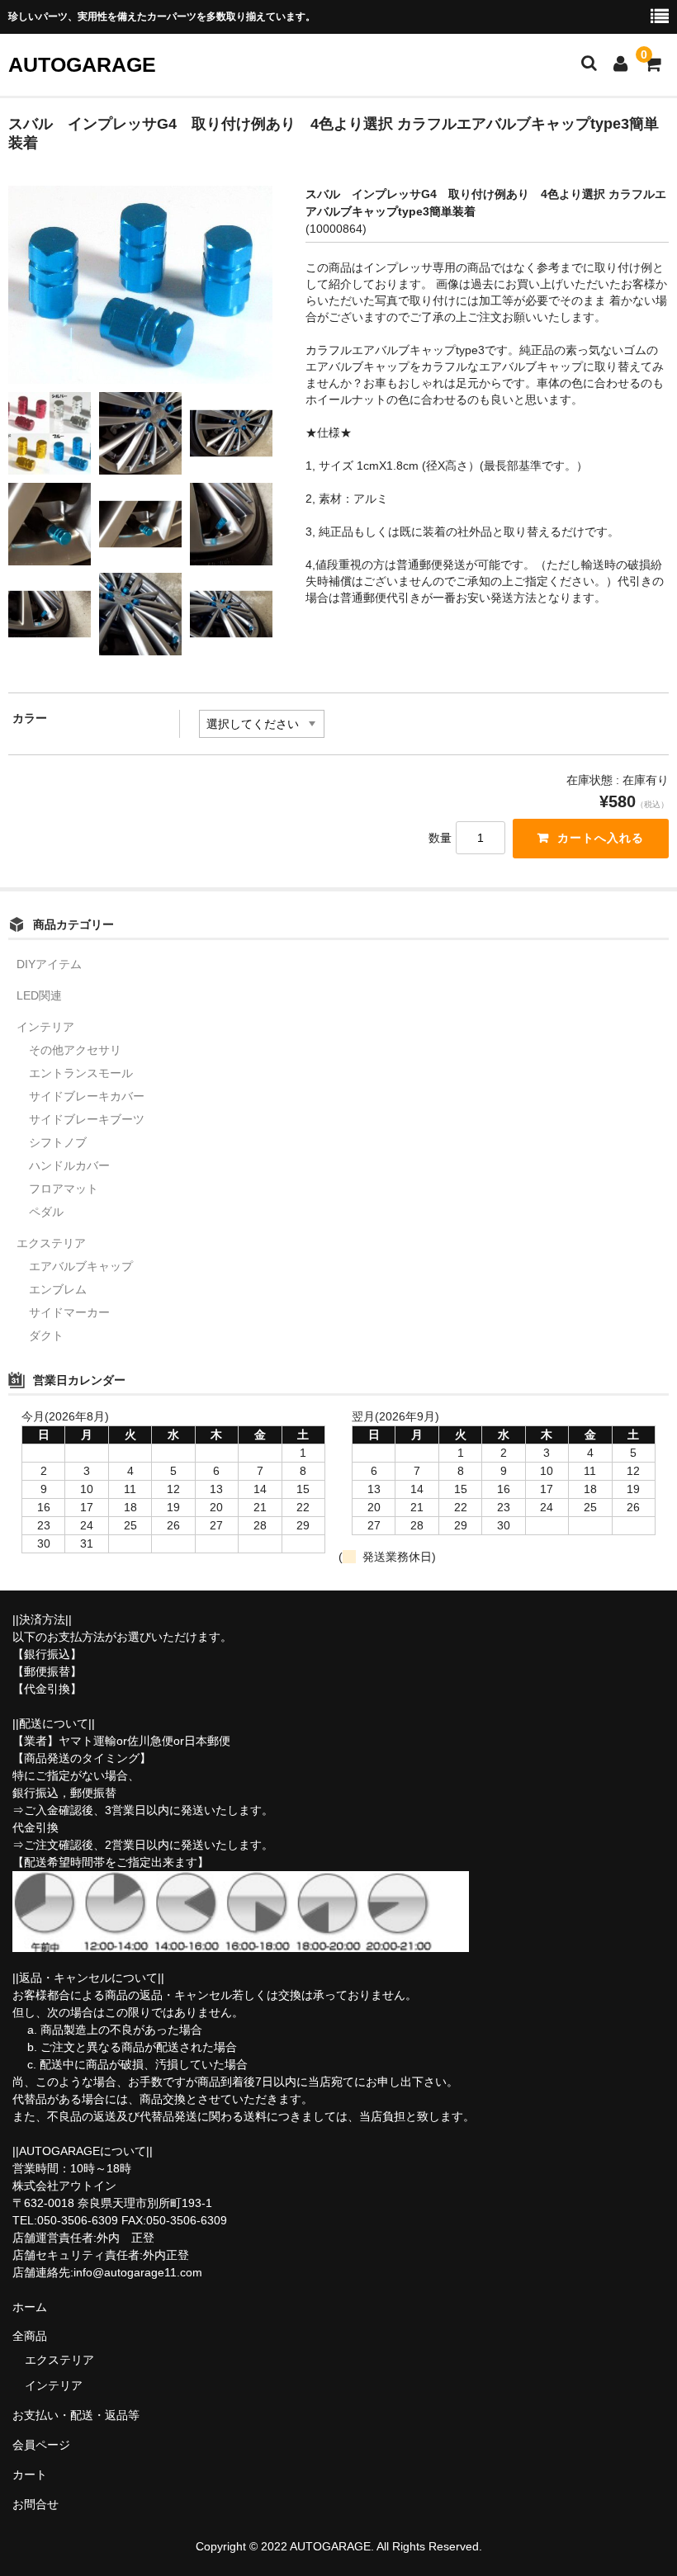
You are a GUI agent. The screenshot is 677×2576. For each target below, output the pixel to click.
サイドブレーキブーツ (87, 1119)
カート (30, 2474)
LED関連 (39, 995)
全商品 (30, 2336)
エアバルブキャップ (81, 1266)
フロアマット (64, 1189)
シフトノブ (58, 1142)
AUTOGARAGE (82, 64)
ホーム (30, 2307)
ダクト (46, 1335)
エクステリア (51, 1243)
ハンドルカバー (69, 1165)
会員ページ (41, 2445)
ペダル (46, 1212)
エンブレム (58, 1289)
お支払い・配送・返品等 (76, 2415)
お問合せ (36, 2504)
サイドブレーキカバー (87, 1096)
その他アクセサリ (75, 1050)
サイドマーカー (69, 1312)
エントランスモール (81, 1073)
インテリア (45, 1027)
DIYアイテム (49, 964)
